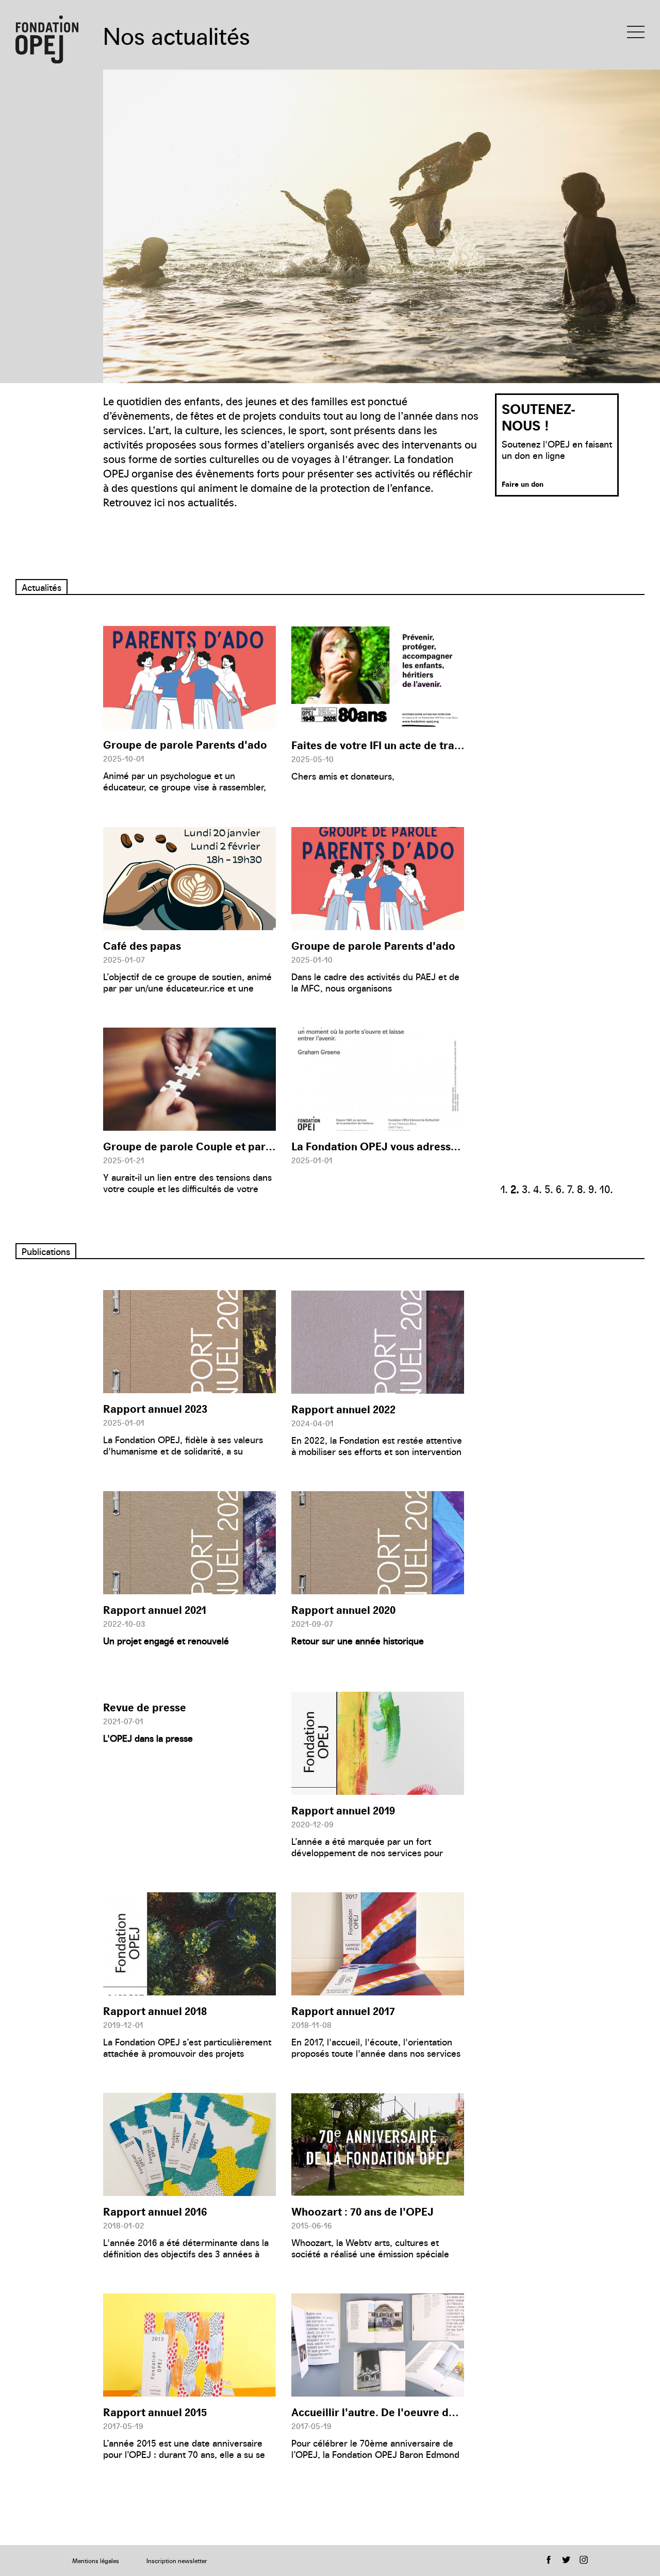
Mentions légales (96, 2560)
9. (593, 1188)
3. (526, 1188)
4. (538, 1188)
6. (560, 1188)
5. (549, 1188)
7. (571, 1188)
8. (581, 1188)
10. (606, 1188)
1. (504, 1188)
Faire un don (523, 484)
